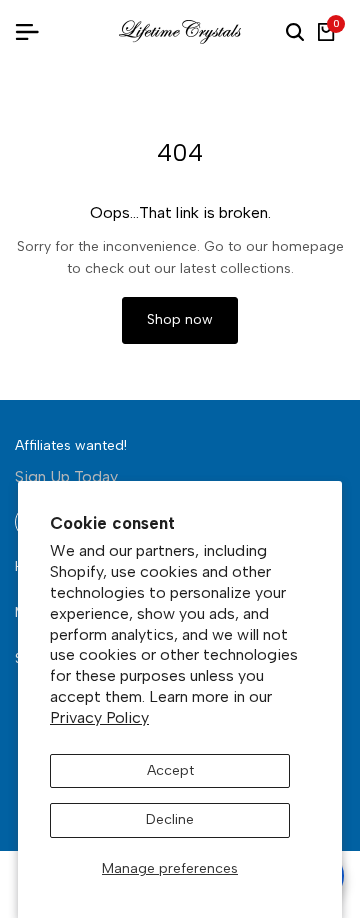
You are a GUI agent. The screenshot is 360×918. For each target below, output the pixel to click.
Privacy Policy (99, 717)
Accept (170, 770)
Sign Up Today (66, 476)
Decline (170, 819)
